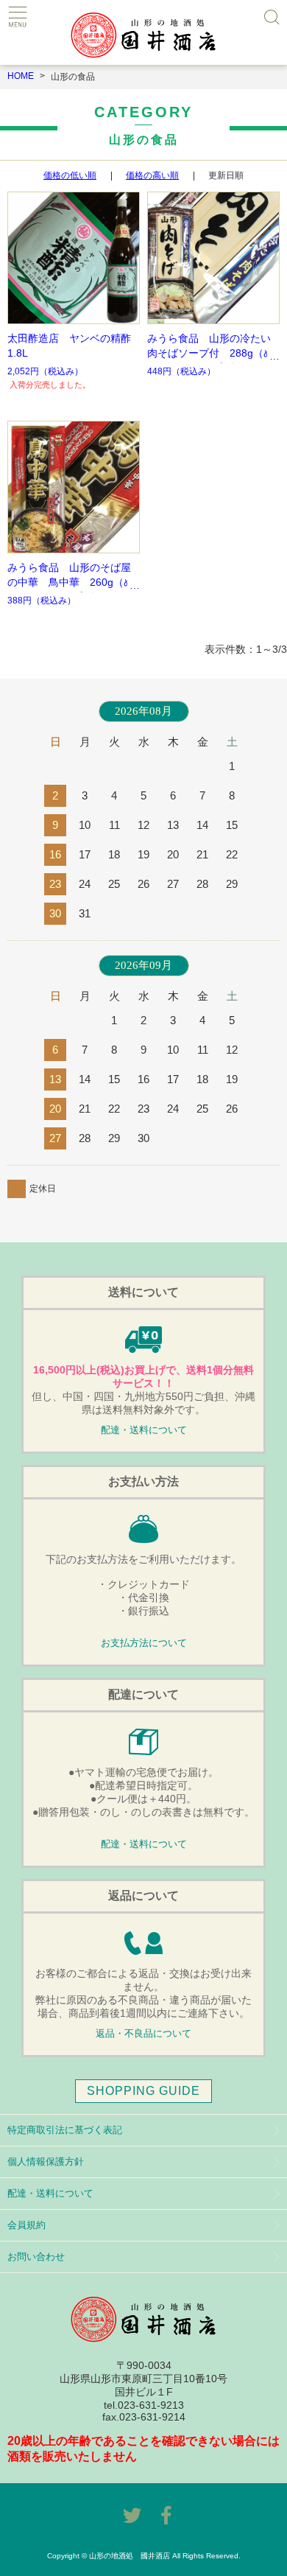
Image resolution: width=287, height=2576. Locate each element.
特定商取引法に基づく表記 (65, 2130)
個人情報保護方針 (46, 2162)
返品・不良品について (143, 2034)
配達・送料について (144, 1430)
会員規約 (26, 2225)
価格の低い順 (70, 175)
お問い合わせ (36, 2257)
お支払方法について (144, 1643)
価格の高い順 (152, 175)
